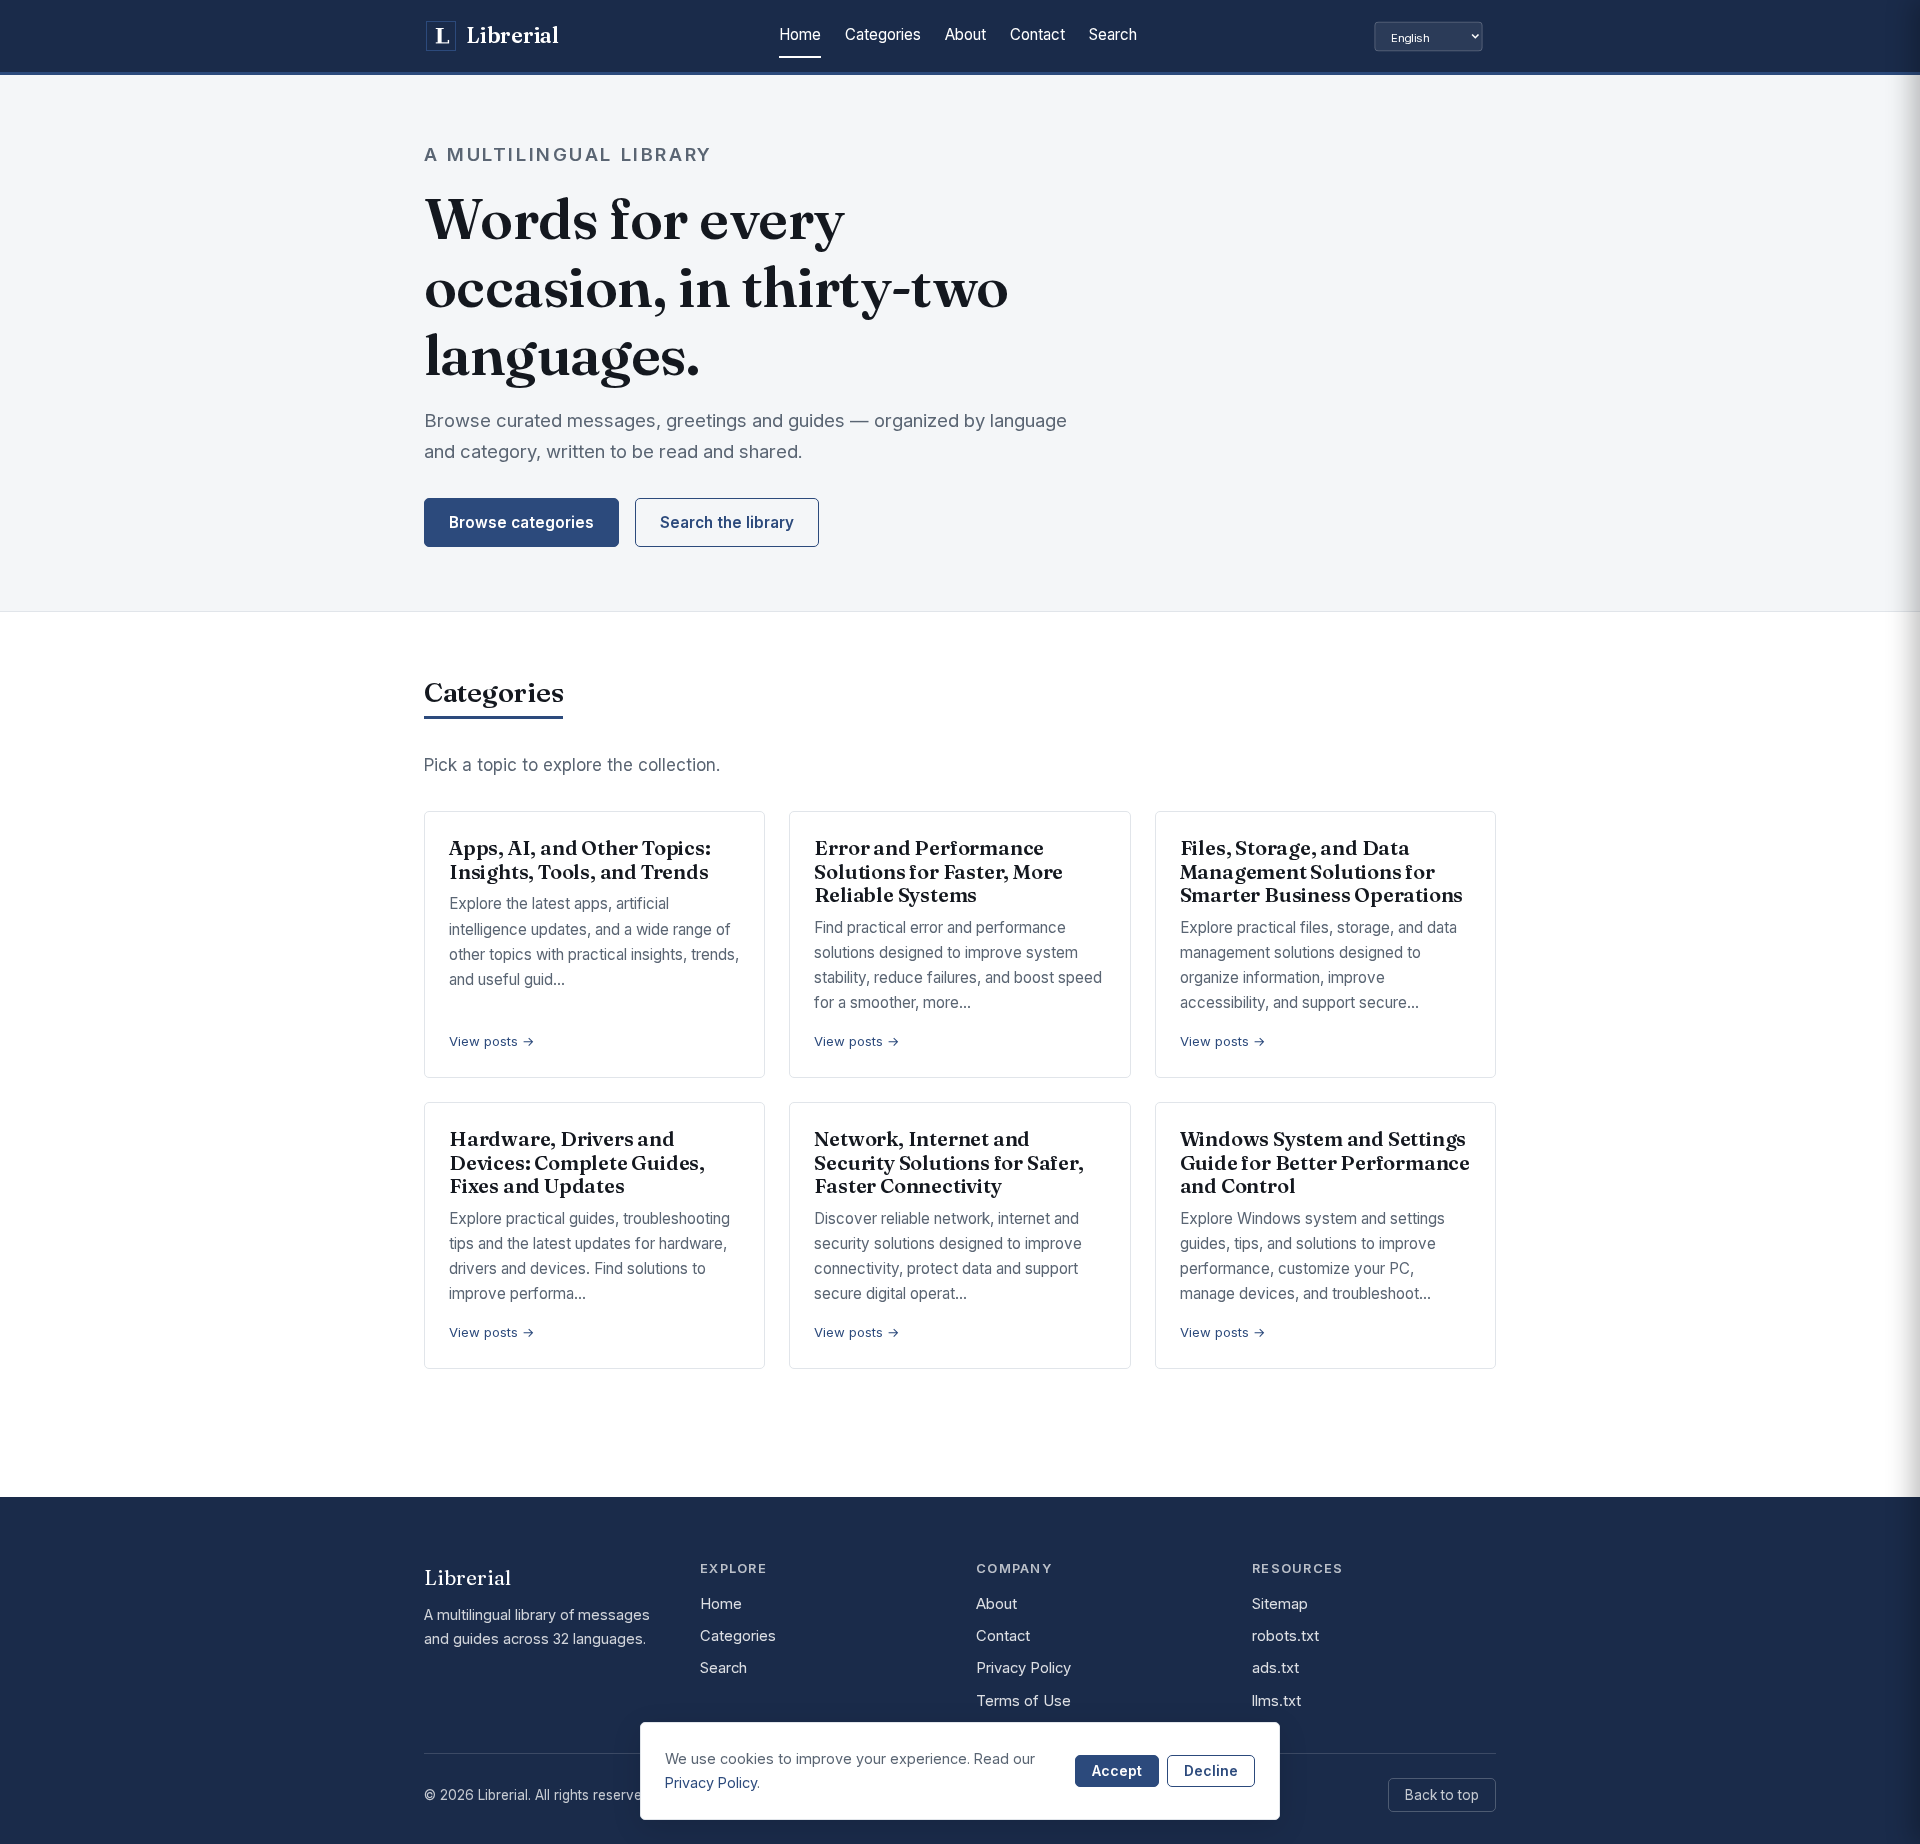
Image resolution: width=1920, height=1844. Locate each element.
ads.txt (1275, 1668)
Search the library (727, 522)
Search (1113, 34)
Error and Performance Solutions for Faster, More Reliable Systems (938, 871)
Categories (883, 34)
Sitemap (1280, 1604)
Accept (1117, 1770)
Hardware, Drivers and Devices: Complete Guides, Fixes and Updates (577, 1162)
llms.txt (1276, 1701)
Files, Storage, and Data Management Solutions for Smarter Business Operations (1322, 871)
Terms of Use (1023, 1701)
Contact (1037, 34)
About (965, 34)
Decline (1211, 1770)
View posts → (492, 1041)
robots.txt (1285, 1636)
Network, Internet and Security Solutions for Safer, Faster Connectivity (948, 1162)
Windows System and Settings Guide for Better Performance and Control (1325, 1162)
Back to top (1442, 1795)
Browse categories (521, 522)
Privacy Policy (1023, 1668)
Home (800, 34)
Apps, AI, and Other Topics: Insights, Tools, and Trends (580, 859)
